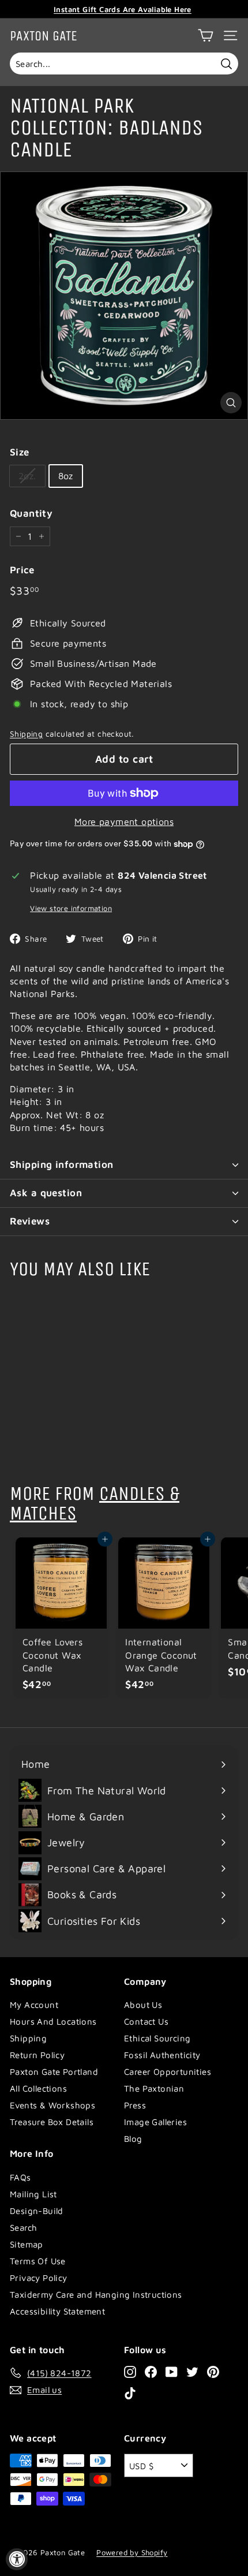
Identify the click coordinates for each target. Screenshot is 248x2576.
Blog (133, 2139)
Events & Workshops (52, 2105)
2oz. (27, 476)
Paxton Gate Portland (54, 2072)
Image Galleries (155, 2122)
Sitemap (27, 2244)
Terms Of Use (38, 2261)
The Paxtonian (154, 2088)
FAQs (20, 2177)
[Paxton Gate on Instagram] (130, 2371)
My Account (34, 2005)
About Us (143, 2005)
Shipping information (62, 1164)
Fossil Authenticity (162, 2055)
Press (135, 2105)
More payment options (124, 822)
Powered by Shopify (132, 2552)
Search (23, 2228)
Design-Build (37, 2211)
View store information (71, 908)
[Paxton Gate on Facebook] (151, 2371)
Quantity (31, 513)
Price (22, 570)
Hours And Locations (53, 2021)
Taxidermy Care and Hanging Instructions (96, 2295)
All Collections (38, 2088)
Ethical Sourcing (157, 2038)
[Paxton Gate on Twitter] (192, 2371)
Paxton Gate (44, 36)
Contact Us (146, 2021)
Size (20, 452)
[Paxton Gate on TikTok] (130, 2393)
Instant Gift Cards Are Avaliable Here (123, 9)
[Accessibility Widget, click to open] (17, 2559)
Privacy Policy (39, 2278)
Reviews (30, 1221)
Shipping (26, 734)
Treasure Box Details (52, 2122)
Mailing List (33, 2194)
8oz (66, 476)
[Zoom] (231, 403)
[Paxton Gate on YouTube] (172, 2371)
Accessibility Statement (57, 2311)
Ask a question (46, 1193)
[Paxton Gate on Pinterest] (213, 2371)
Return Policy (37, 2055)
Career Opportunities (168, 2072)
